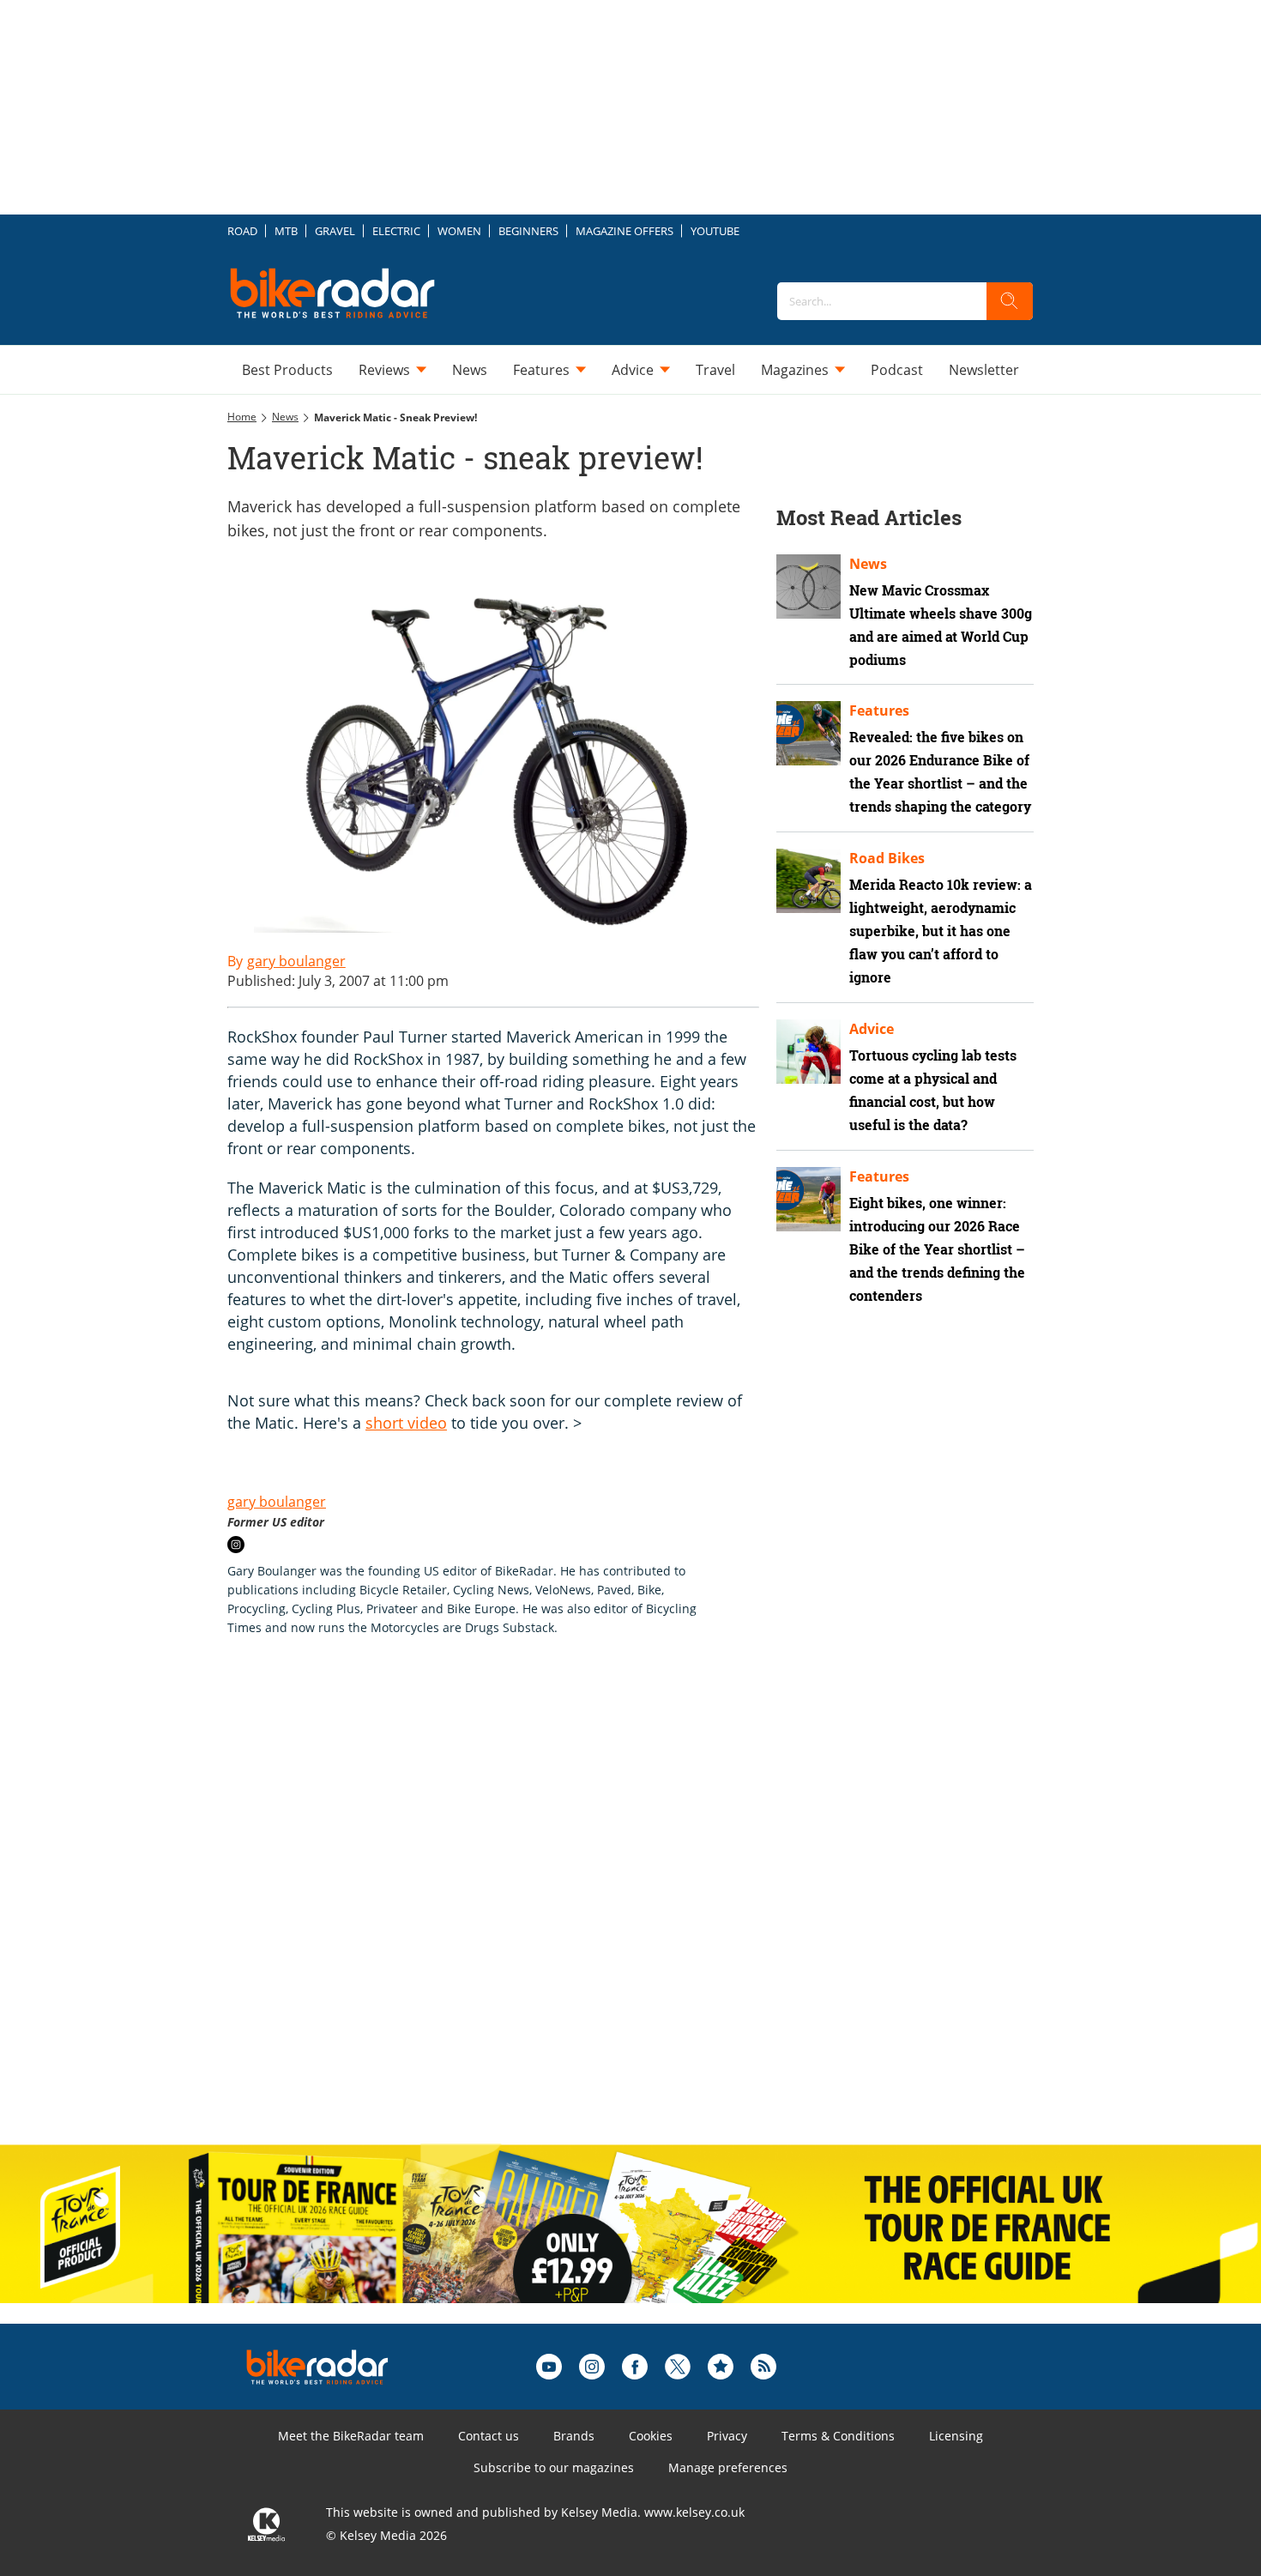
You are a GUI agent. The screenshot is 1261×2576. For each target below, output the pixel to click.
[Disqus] (510, 1908)
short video (406, 1423)
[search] (1010, 301)
